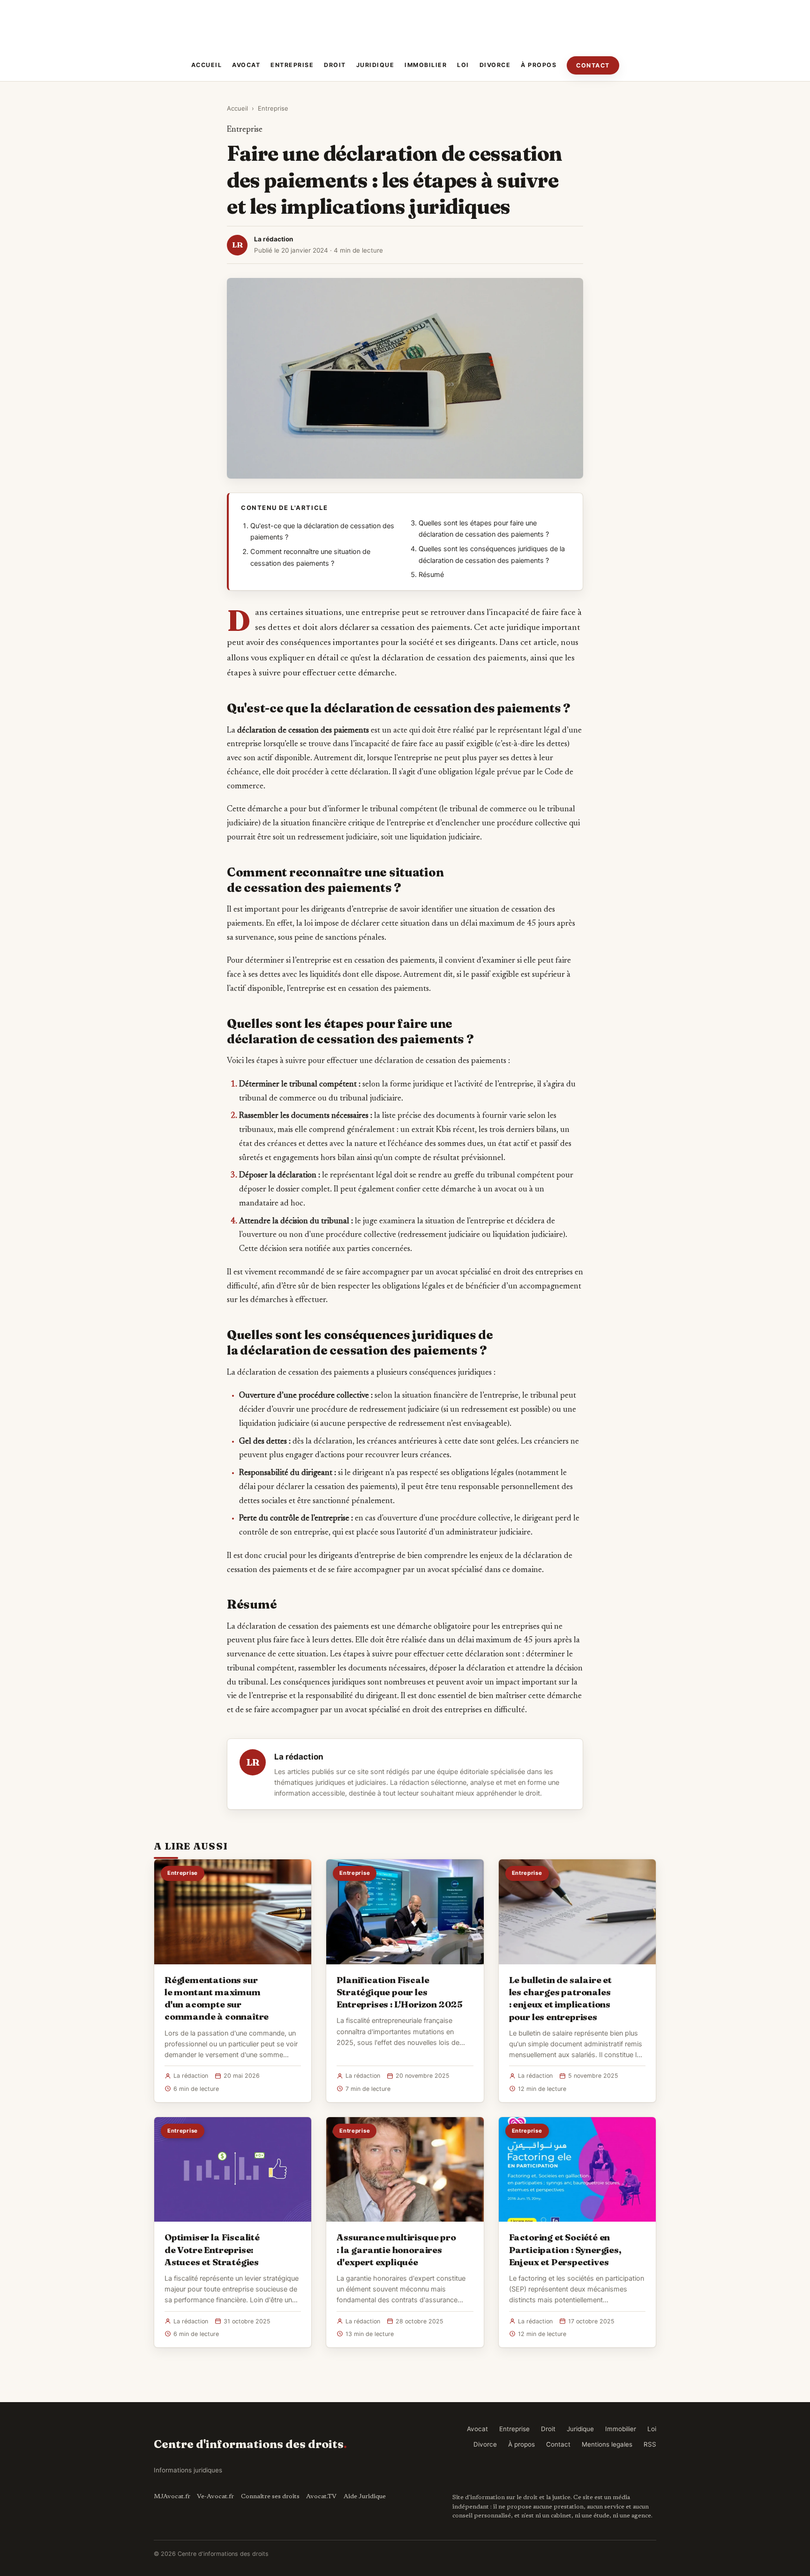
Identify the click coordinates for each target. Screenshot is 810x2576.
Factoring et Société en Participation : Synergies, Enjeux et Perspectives (565, 2249)
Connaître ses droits (270, 2497)
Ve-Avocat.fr (215, 2497)
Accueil (207, 65)
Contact (593, 65)
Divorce (495, 65)
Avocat (246, 65)
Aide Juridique (365, 2497)
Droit (335, 65)
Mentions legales (607, 2444)
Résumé (431, 575)
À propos (539, 65)
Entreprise (292, 65)
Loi (463, 65)
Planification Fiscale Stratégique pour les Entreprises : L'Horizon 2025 (400, 1992)
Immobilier (426, 65)
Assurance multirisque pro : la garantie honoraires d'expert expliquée (396, 2249)
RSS (650, 2444)
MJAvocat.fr (172, 2497)
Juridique (375, 65)
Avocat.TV (321, 2497)
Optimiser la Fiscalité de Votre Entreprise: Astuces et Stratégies (212, 2249)
